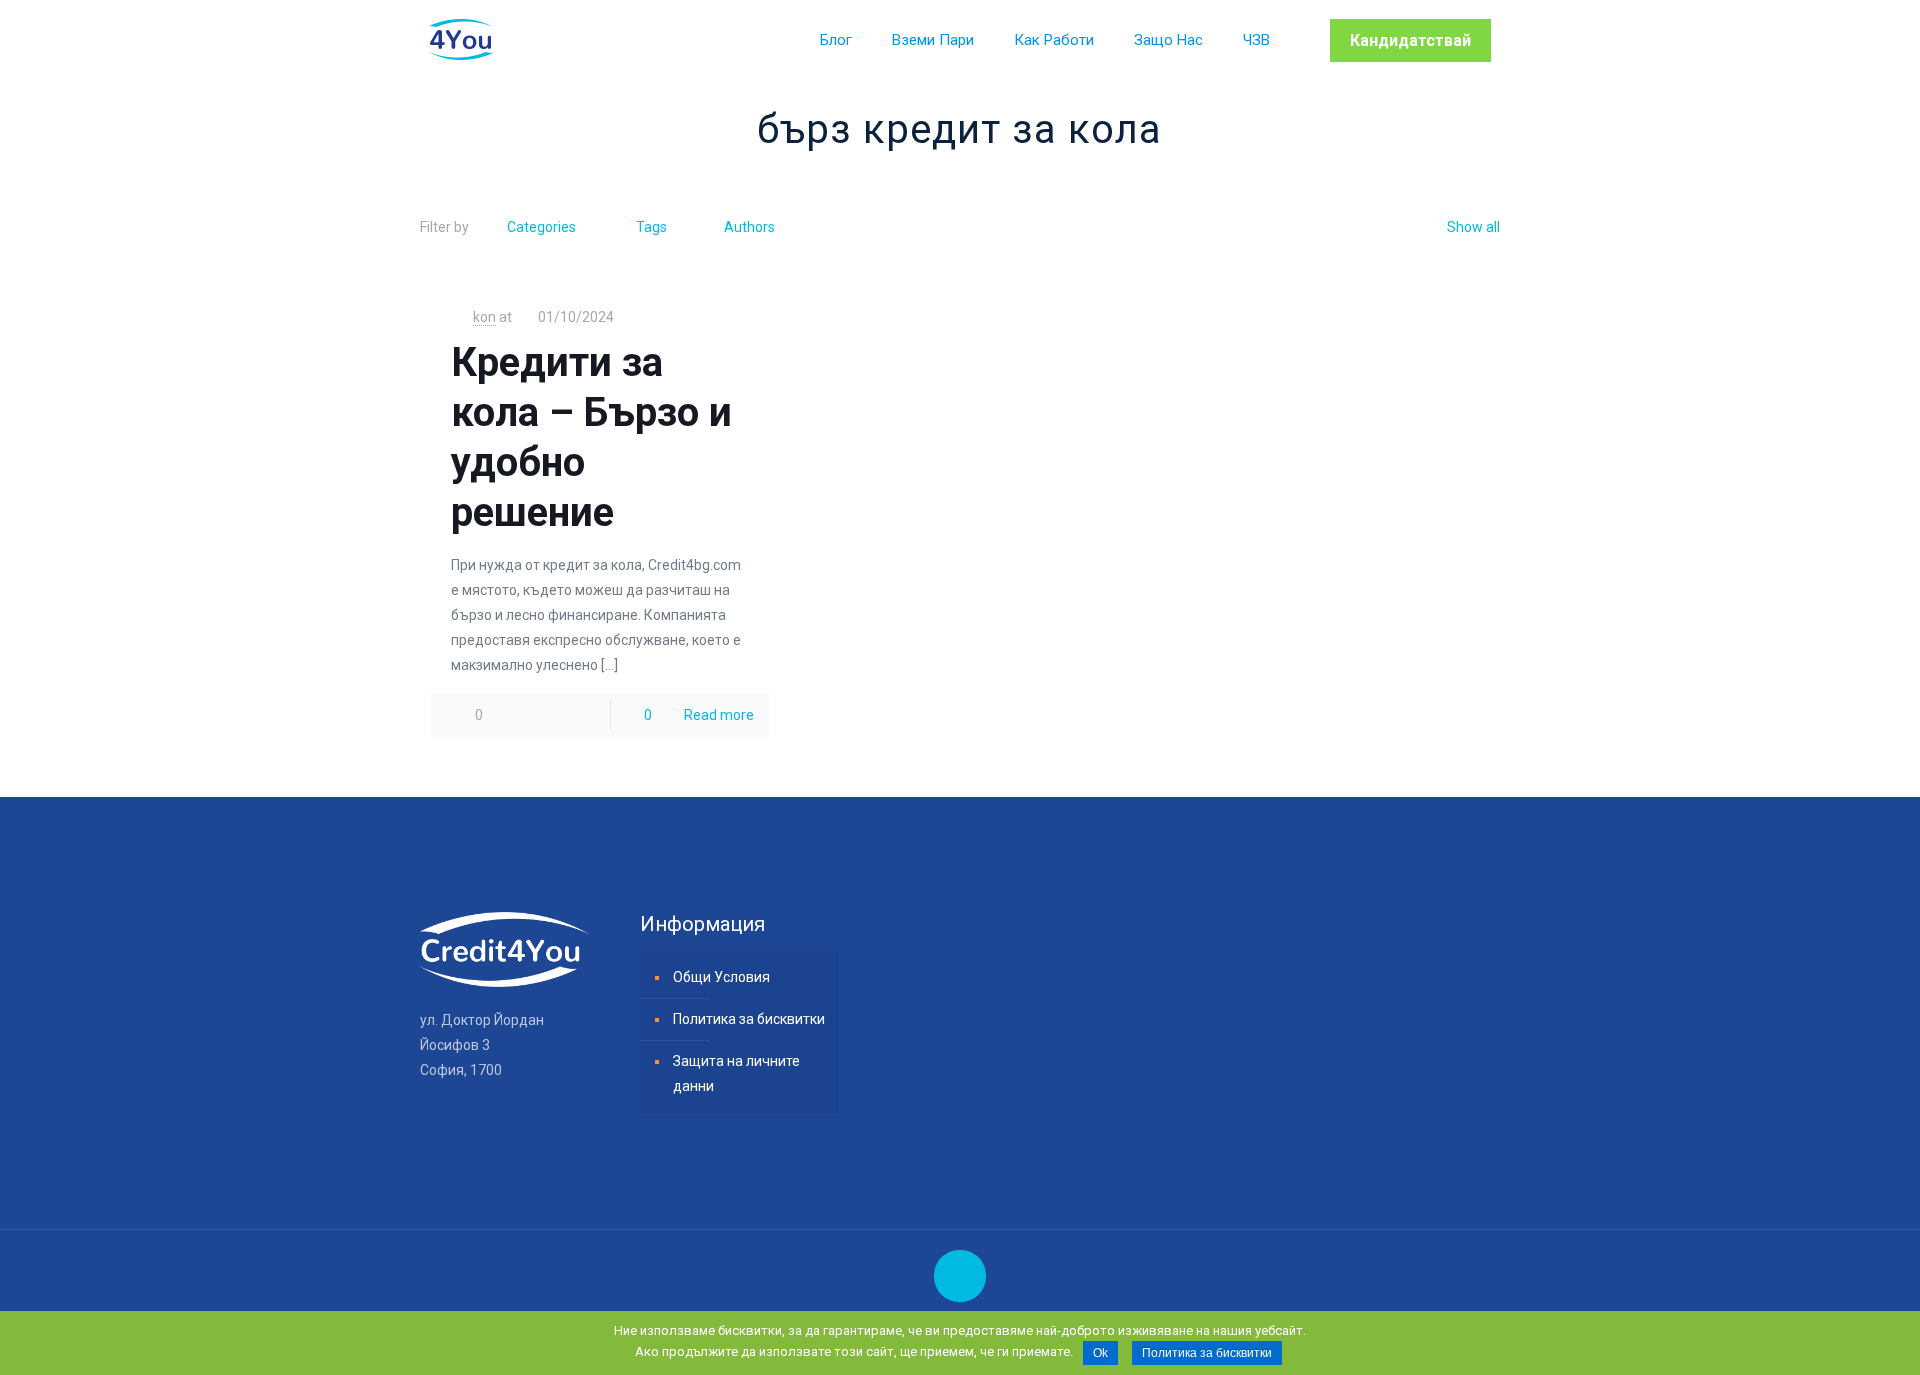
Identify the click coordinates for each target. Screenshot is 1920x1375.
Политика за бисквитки (749, 1019)
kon (484, 317)
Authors (749, 227)
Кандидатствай (1410, 40)
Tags (651, 227)
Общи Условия (721, 977)
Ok (1100, 1353)
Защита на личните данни (736, 1073)
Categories (541, 227)
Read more (719, 715)
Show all (1473, 227)
